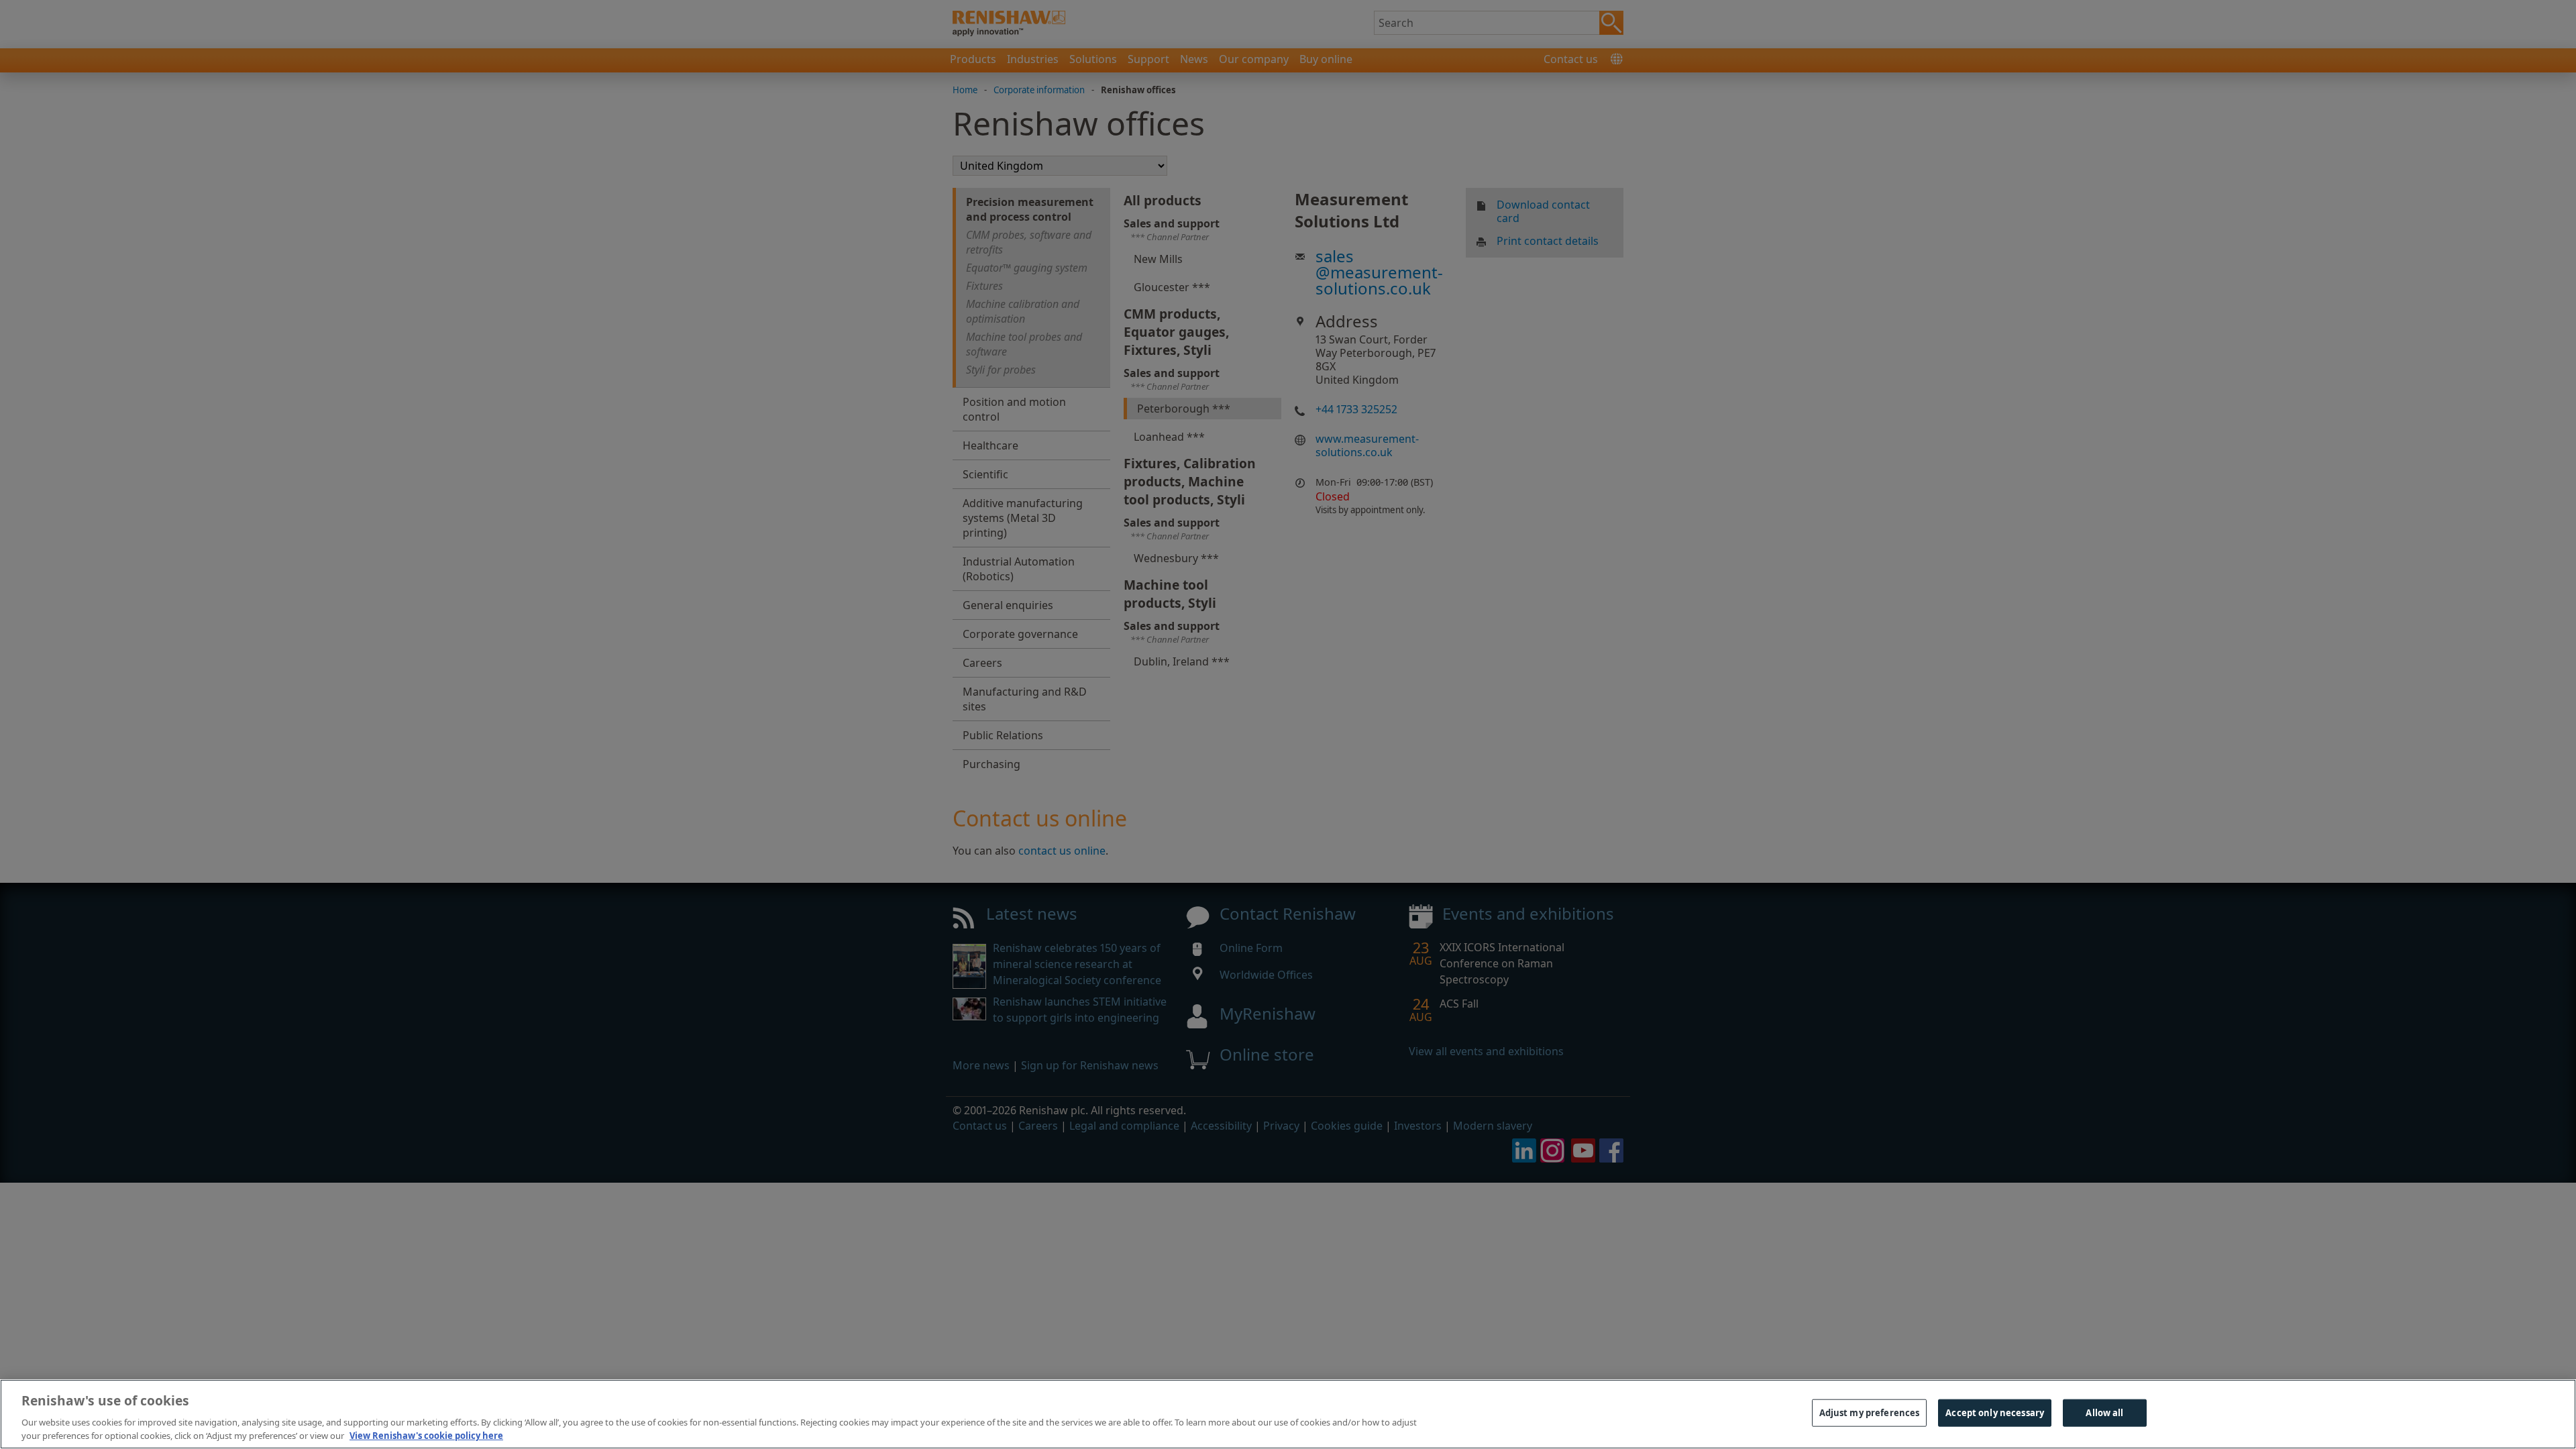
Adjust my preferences (1870, 1413)
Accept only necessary (1995, 1413)
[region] (1288, 1414)
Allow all (2104, 1413)
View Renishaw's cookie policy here (426, 1435)
